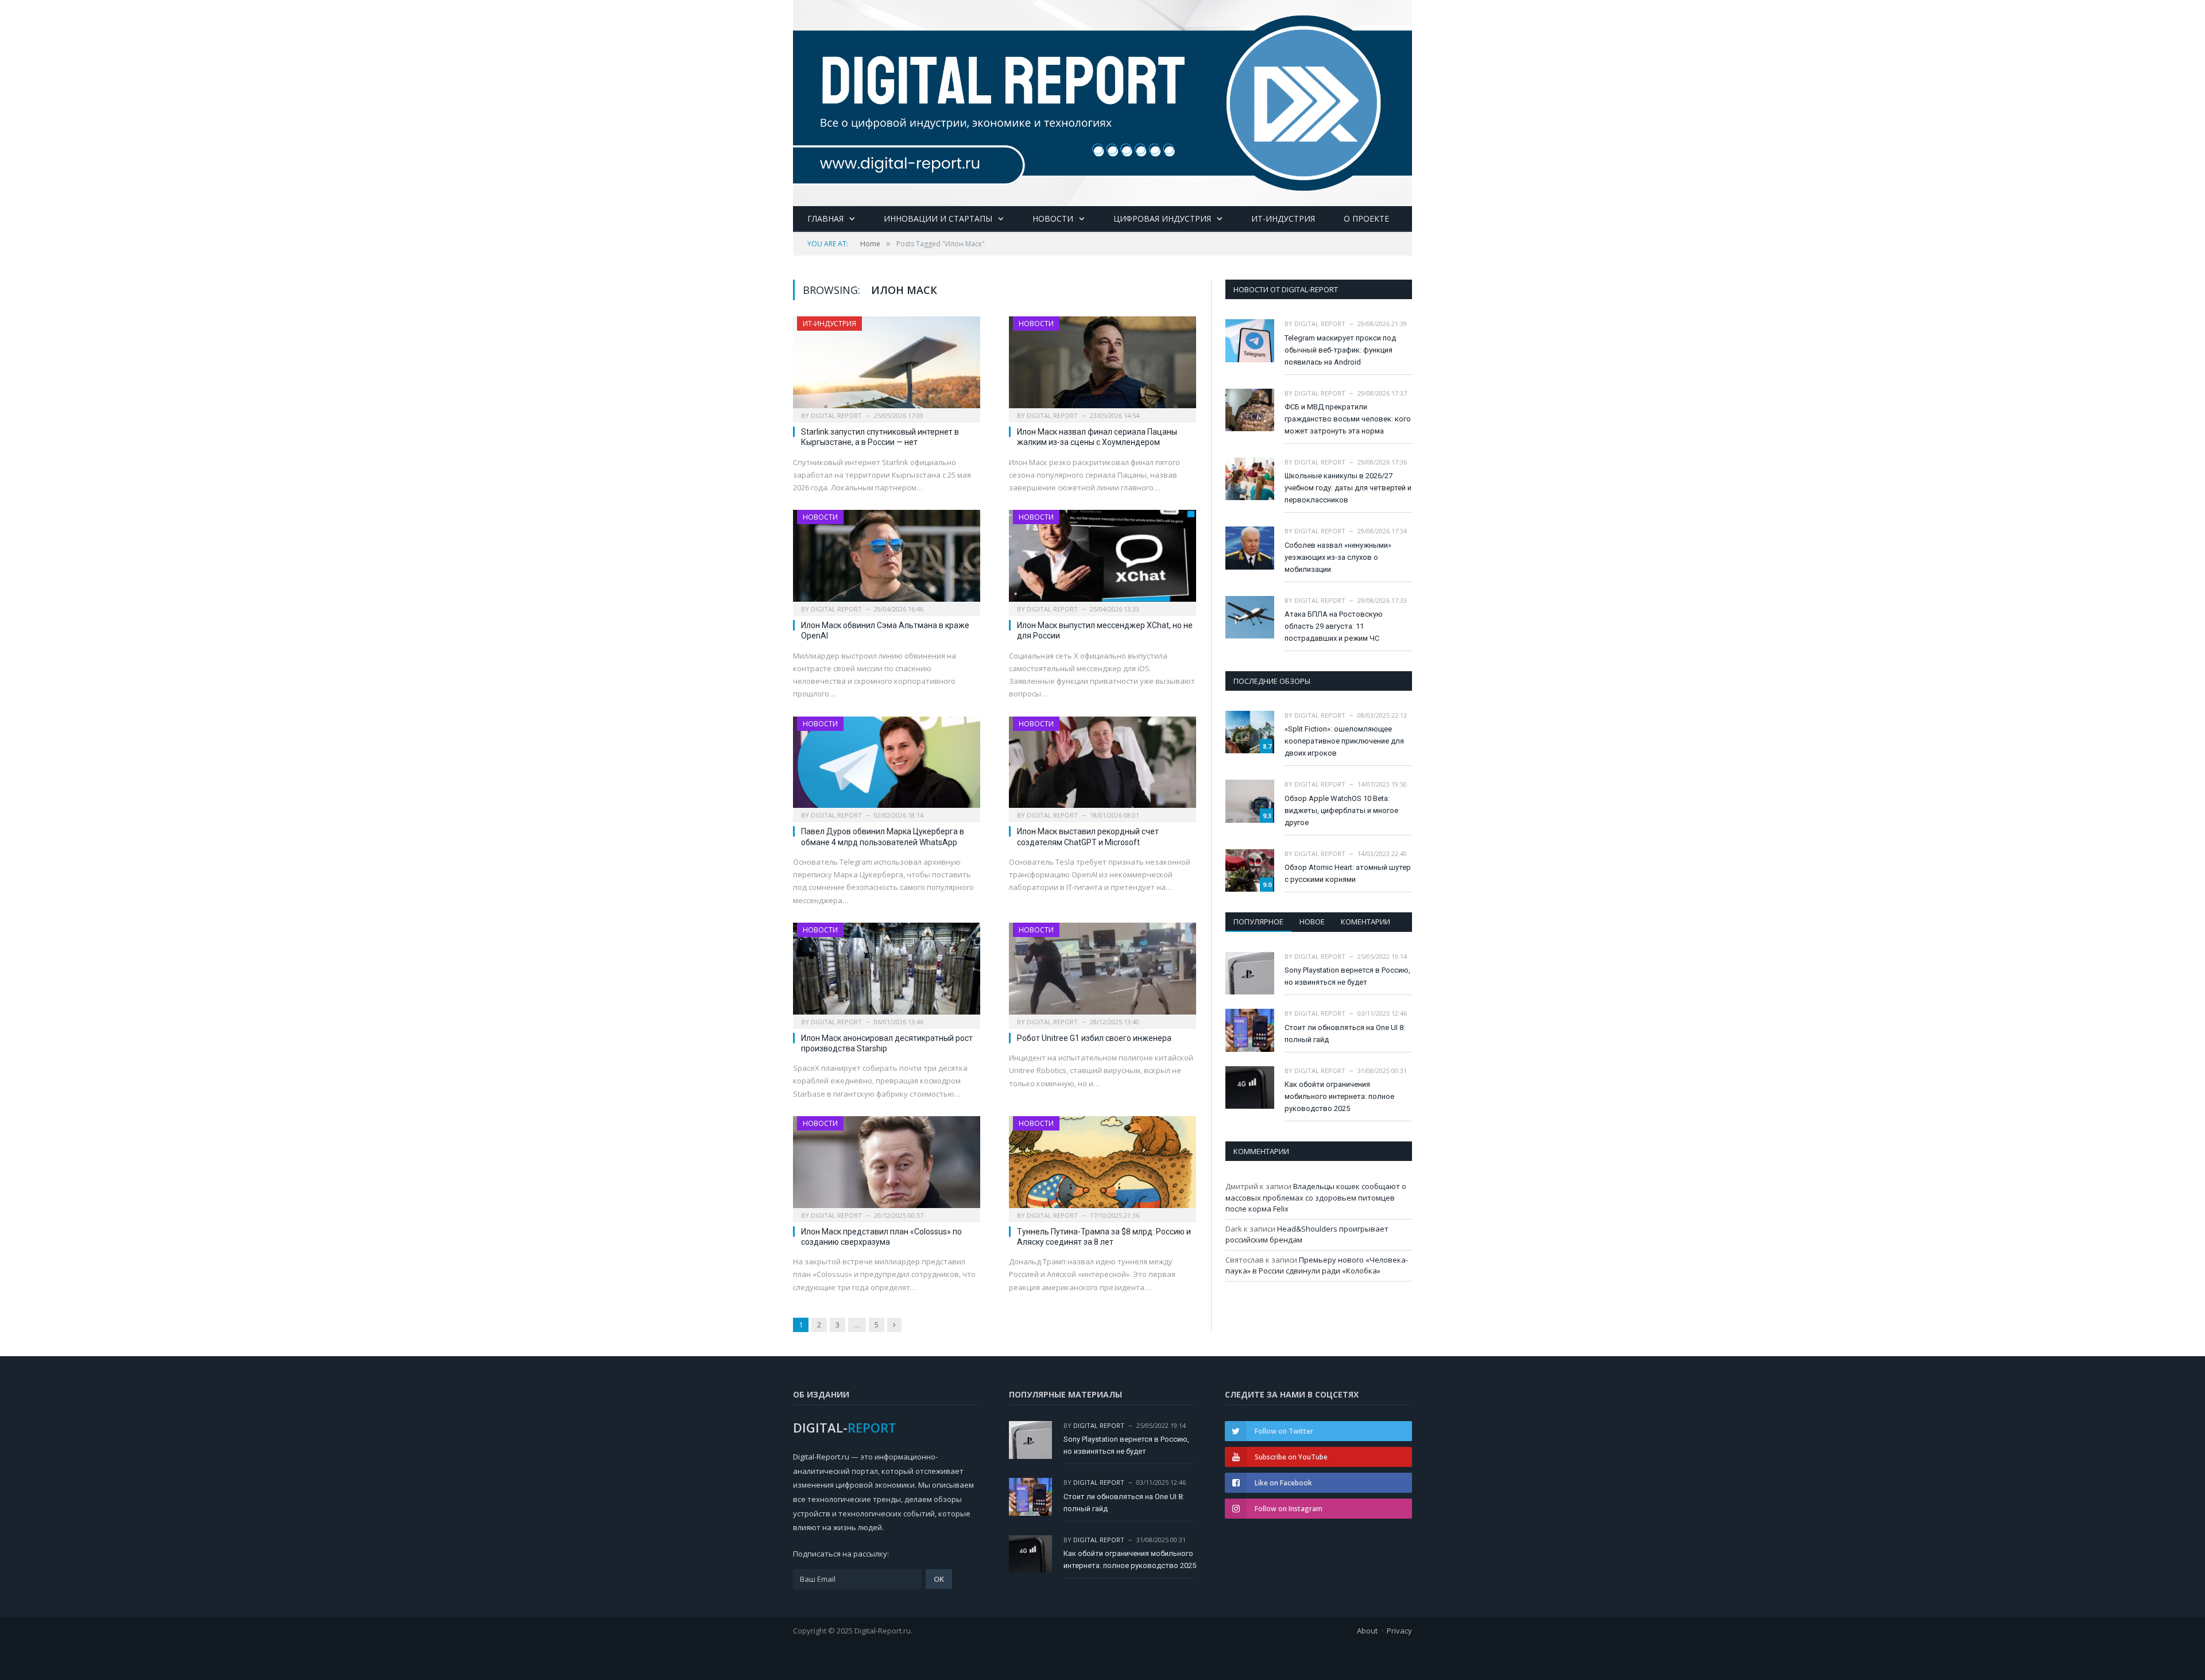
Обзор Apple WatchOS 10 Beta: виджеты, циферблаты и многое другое (1341, 810)
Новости (1053, 218)
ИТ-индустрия (1283, 218)
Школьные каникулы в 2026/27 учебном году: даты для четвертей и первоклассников (1348, 488)
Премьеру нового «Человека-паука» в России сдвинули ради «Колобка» (1317, 1265)
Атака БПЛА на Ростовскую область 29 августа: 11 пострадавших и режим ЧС (1334, 626)
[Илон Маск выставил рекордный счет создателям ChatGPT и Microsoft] (1102, 766)
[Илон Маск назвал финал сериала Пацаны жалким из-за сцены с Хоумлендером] (1102, 366)
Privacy (1399, 1631)
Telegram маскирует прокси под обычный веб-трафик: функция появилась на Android (1340, 350)
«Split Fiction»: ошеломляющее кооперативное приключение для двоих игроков (1344, 741)
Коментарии (1365, 922)
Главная (825, 218)
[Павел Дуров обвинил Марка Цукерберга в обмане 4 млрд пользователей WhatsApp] (887, 766)
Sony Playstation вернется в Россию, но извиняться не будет (1347, 976)
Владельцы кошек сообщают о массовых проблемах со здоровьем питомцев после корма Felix (1316, 1197)
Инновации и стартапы (938, 218)
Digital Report (836, 415)
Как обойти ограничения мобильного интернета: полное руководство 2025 (1339, 1096)
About (1367, 1631)
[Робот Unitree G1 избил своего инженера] (1102, 972)
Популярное (1258, 922)
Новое (1312, 922)
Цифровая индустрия (1162, 218)
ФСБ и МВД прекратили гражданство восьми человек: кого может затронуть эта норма (1348, 419)
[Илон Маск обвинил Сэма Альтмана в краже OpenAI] (887, 559)
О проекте (1366, 218)
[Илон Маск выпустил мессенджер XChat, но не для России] (1102, 559)
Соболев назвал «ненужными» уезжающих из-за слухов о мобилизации (1338, 557)
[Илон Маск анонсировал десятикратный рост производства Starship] (887, 972)
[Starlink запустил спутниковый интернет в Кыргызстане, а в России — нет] (887, 366)
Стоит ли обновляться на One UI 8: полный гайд (1345, 1033)
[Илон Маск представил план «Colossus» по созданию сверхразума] (887, 1166)
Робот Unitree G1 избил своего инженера (1094, 1038)
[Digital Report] (1102, 101)
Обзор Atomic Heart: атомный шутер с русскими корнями (1348, 873)
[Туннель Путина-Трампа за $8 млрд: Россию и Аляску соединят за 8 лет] (1102, 1166)
